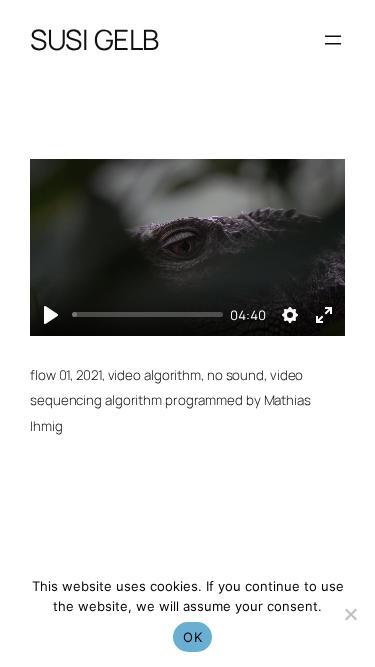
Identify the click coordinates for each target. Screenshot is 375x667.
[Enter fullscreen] (324, 315)
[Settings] (290, 315)
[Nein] (350, 614)
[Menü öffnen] (333, 40)
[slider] (147, 314)
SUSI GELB (94, 39)
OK (192, 637)
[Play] (51, 315)
